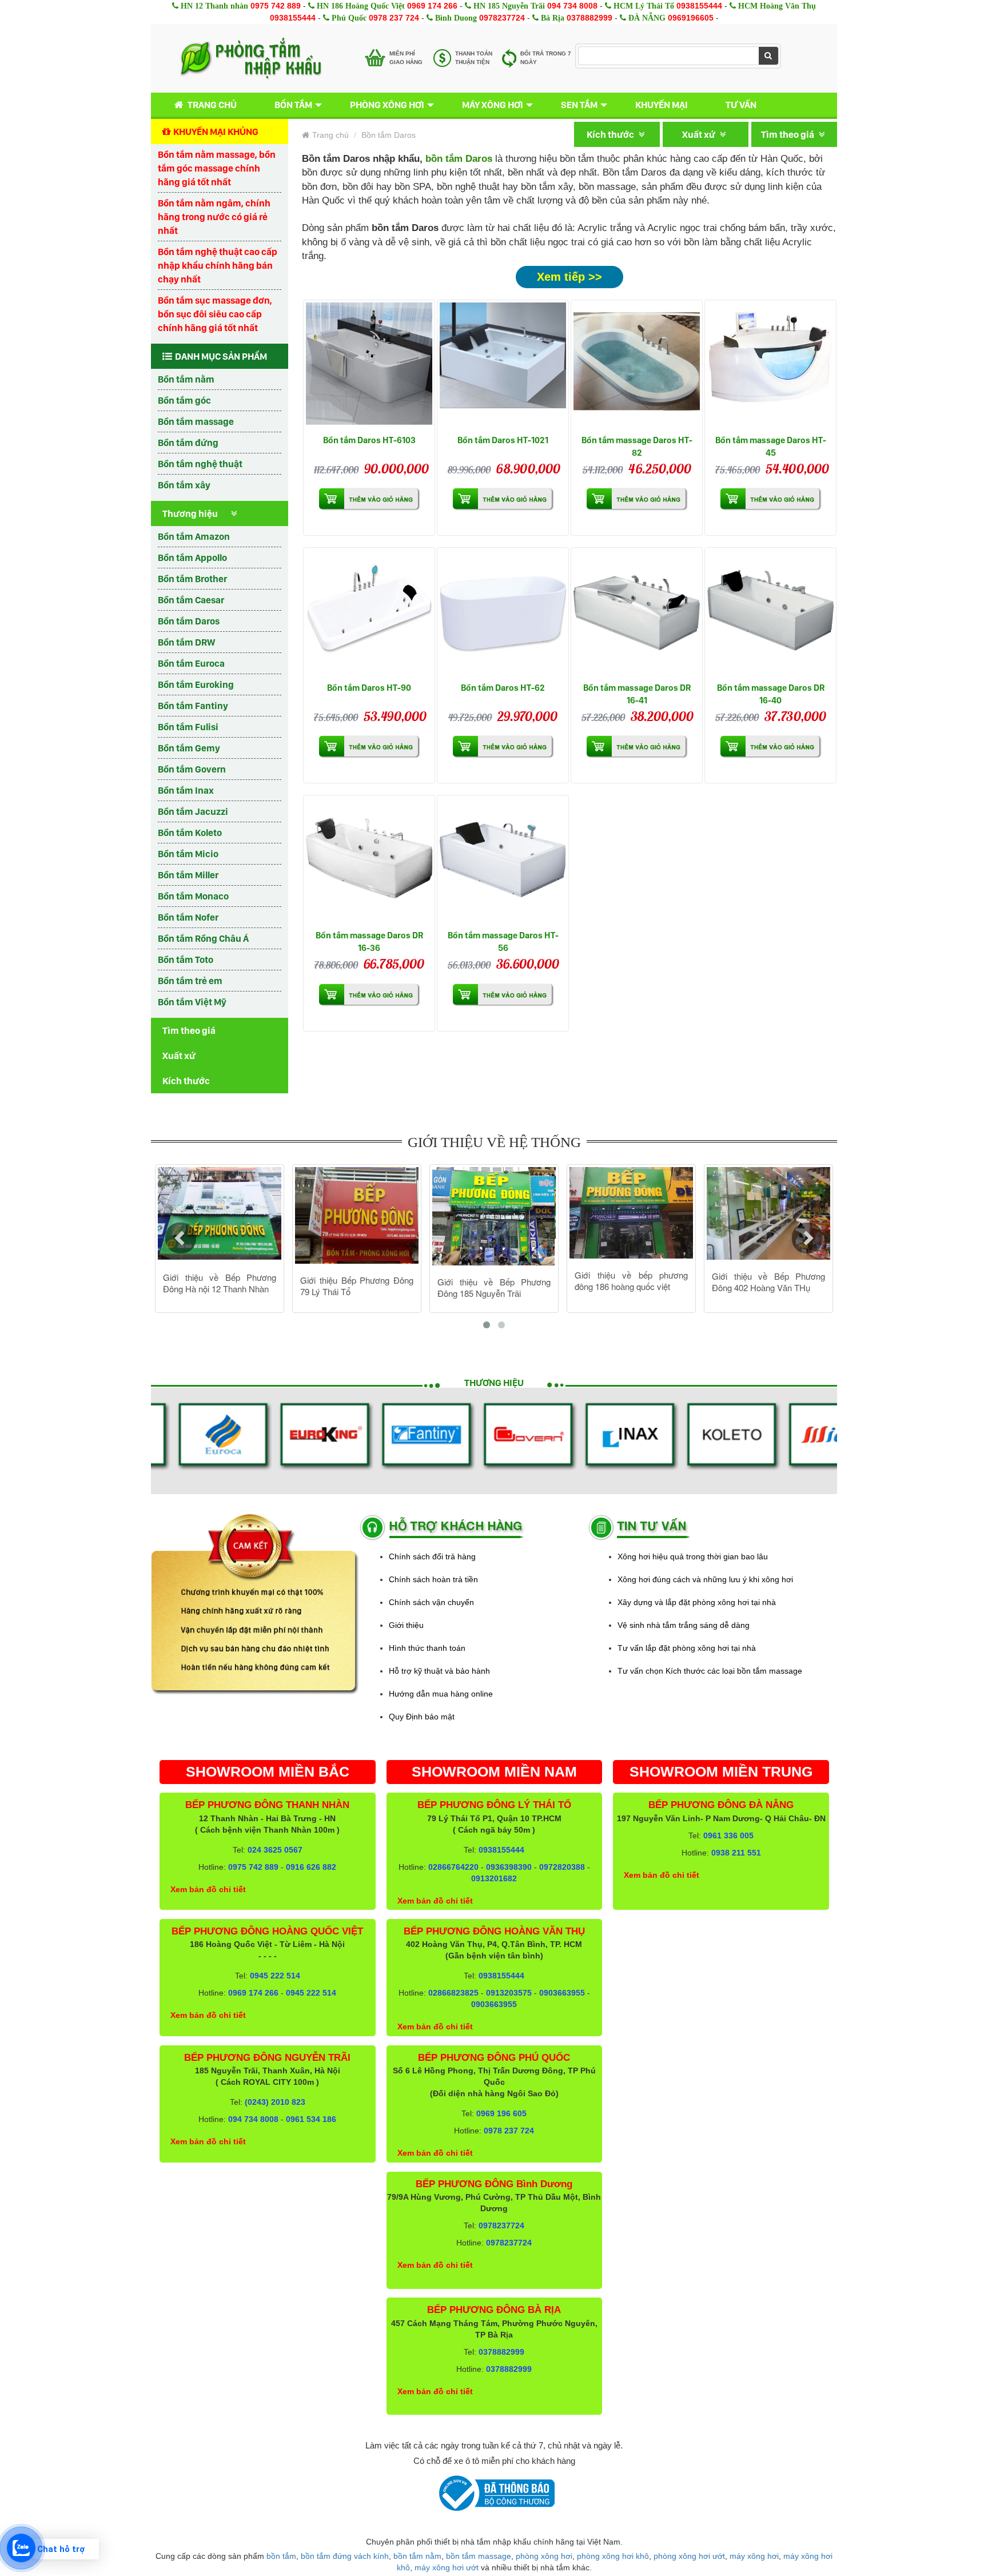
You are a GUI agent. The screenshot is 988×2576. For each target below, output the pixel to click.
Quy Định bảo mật (422, 1717)
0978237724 (502, 18)
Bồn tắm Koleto (190, 833)
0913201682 (494, 1878)
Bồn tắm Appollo (192, 558)
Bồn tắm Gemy (189, 748)
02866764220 (453, 1867)
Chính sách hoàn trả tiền (433, 1579)
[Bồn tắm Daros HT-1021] (503, 366)
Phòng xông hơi (387, 105)
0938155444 (699, 6)
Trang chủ (212, 105)
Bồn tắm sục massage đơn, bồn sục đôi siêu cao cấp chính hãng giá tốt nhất (215, 314)
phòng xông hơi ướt (689, 2556)
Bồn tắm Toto (186, 959)
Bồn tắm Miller (188, 875)
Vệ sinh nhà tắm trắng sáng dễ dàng (684, 1625)
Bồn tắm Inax (186, 790)
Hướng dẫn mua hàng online (441, 1694)
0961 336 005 (728, 1836)
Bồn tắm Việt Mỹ (192, 1002)
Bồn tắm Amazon (194, 536)
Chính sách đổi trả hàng (432, 1556)
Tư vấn (741, 105)
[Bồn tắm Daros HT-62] (503, 613)
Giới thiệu (406, 1625)
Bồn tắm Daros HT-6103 (369, 440)
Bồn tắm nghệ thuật (200, 464)
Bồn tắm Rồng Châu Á (203, 938)
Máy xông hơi (493, 105)
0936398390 (509, 1867)
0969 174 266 (432, 6)
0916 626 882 (311, 1867)
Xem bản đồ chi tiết (208, 1889)
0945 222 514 (275, 1976)
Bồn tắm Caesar (191, 600)
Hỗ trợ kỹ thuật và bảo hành (439, 1671)
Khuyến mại (662, 105)
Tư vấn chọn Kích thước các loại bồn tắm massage (710, 1671)
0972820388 (562, 1867)
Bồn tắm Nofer (188, 917)
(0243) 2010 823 (275, 2102)
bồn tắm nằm (417, 2556)
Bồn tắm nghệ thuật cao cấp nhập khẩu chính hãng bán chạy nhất (218, 265)
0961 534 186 (311, 2119)
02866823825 (453, 1993)
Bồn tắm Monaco (193, 896)
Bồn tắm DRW (186, 642)
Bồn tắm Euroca (191, 663)
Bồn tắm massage (196, 421)
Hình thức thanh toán (427, 1648)
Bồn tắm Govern (192, 769)
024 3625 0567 (275, 1850)
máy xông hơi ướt (447, 2567)
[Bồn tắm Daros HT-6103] (369, 366)
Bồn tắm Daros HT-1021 (503, 440)
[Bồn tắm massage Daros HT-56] (503, 861)
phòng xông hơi (544, 2556)
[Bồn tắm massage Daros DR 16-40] (770, 613)
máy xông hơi (754, 2556)
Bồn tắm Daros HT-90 (369, 688)
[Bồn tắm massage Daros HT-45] (770, 366)
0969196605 (691, 18)
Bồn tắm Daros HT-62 (503, 688)
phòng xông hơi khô (613, 2556)
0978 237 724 (394, 18)
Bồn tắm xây (184, 485)
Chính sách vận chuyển (431, 1602)
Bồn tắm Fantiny (193, 706)
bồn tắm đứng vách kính (345, 2556)
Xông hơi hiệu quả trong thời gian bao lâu (693, 1556)
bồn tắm (281, 2556)
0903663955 (562, 1993)
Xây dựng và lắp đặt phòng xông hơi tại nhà (697, 1602)
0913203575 (509, 1993)
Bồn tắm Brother (192, 579)
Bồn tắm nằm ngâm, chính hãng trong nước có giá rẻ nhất (214, 217)
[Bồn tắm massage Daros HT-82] (637, 366)
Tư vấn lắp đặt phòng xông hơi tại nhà (687, 1648)
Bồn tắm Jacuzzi (193, 811)
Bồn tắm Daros (189, 621)
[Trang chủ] (251, 58)
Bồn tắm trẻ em (190, 981)
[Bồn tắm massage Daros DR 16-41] (637, 613)
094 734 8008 (572, 6)
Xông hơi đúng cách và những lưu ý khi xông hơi (705, 1579)
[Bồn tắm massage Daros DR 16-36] (369, 861)
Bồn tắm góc (184, 400)
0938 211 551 (736, 1853)
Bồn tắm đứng (188, 443)
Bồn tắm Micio (188, 854)
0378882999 (589, 18)
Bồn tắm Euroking (196, 684)
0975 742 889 (276, 6)
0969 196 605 (501, 2113)
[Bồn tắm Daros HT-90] (369, 613)
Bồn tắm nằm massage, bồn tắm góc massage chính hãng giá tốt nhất (217, 168)
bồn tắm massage (479, 2556)
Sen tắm (579, 105)
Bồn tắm (293, 105)
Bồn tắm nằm (186, 379)
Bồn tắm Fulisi (188, 727)
